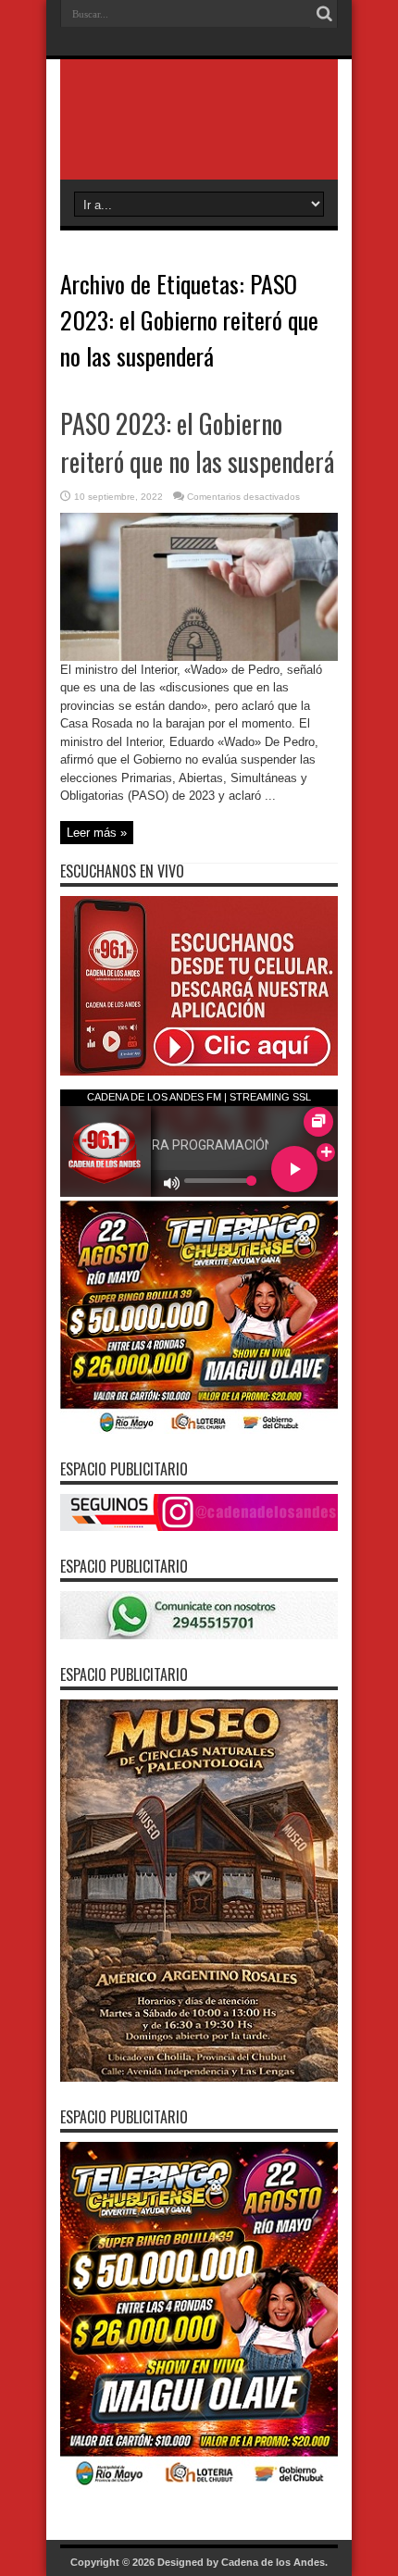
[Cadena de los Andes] (199, 133)
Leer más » (97, 833)
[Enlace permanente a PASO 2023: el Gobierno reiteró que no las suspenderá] (199, 657)
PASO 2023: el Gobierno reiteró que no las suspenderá (197, 442)
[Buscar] (324, 14)
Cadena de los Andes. (274, 2562)
